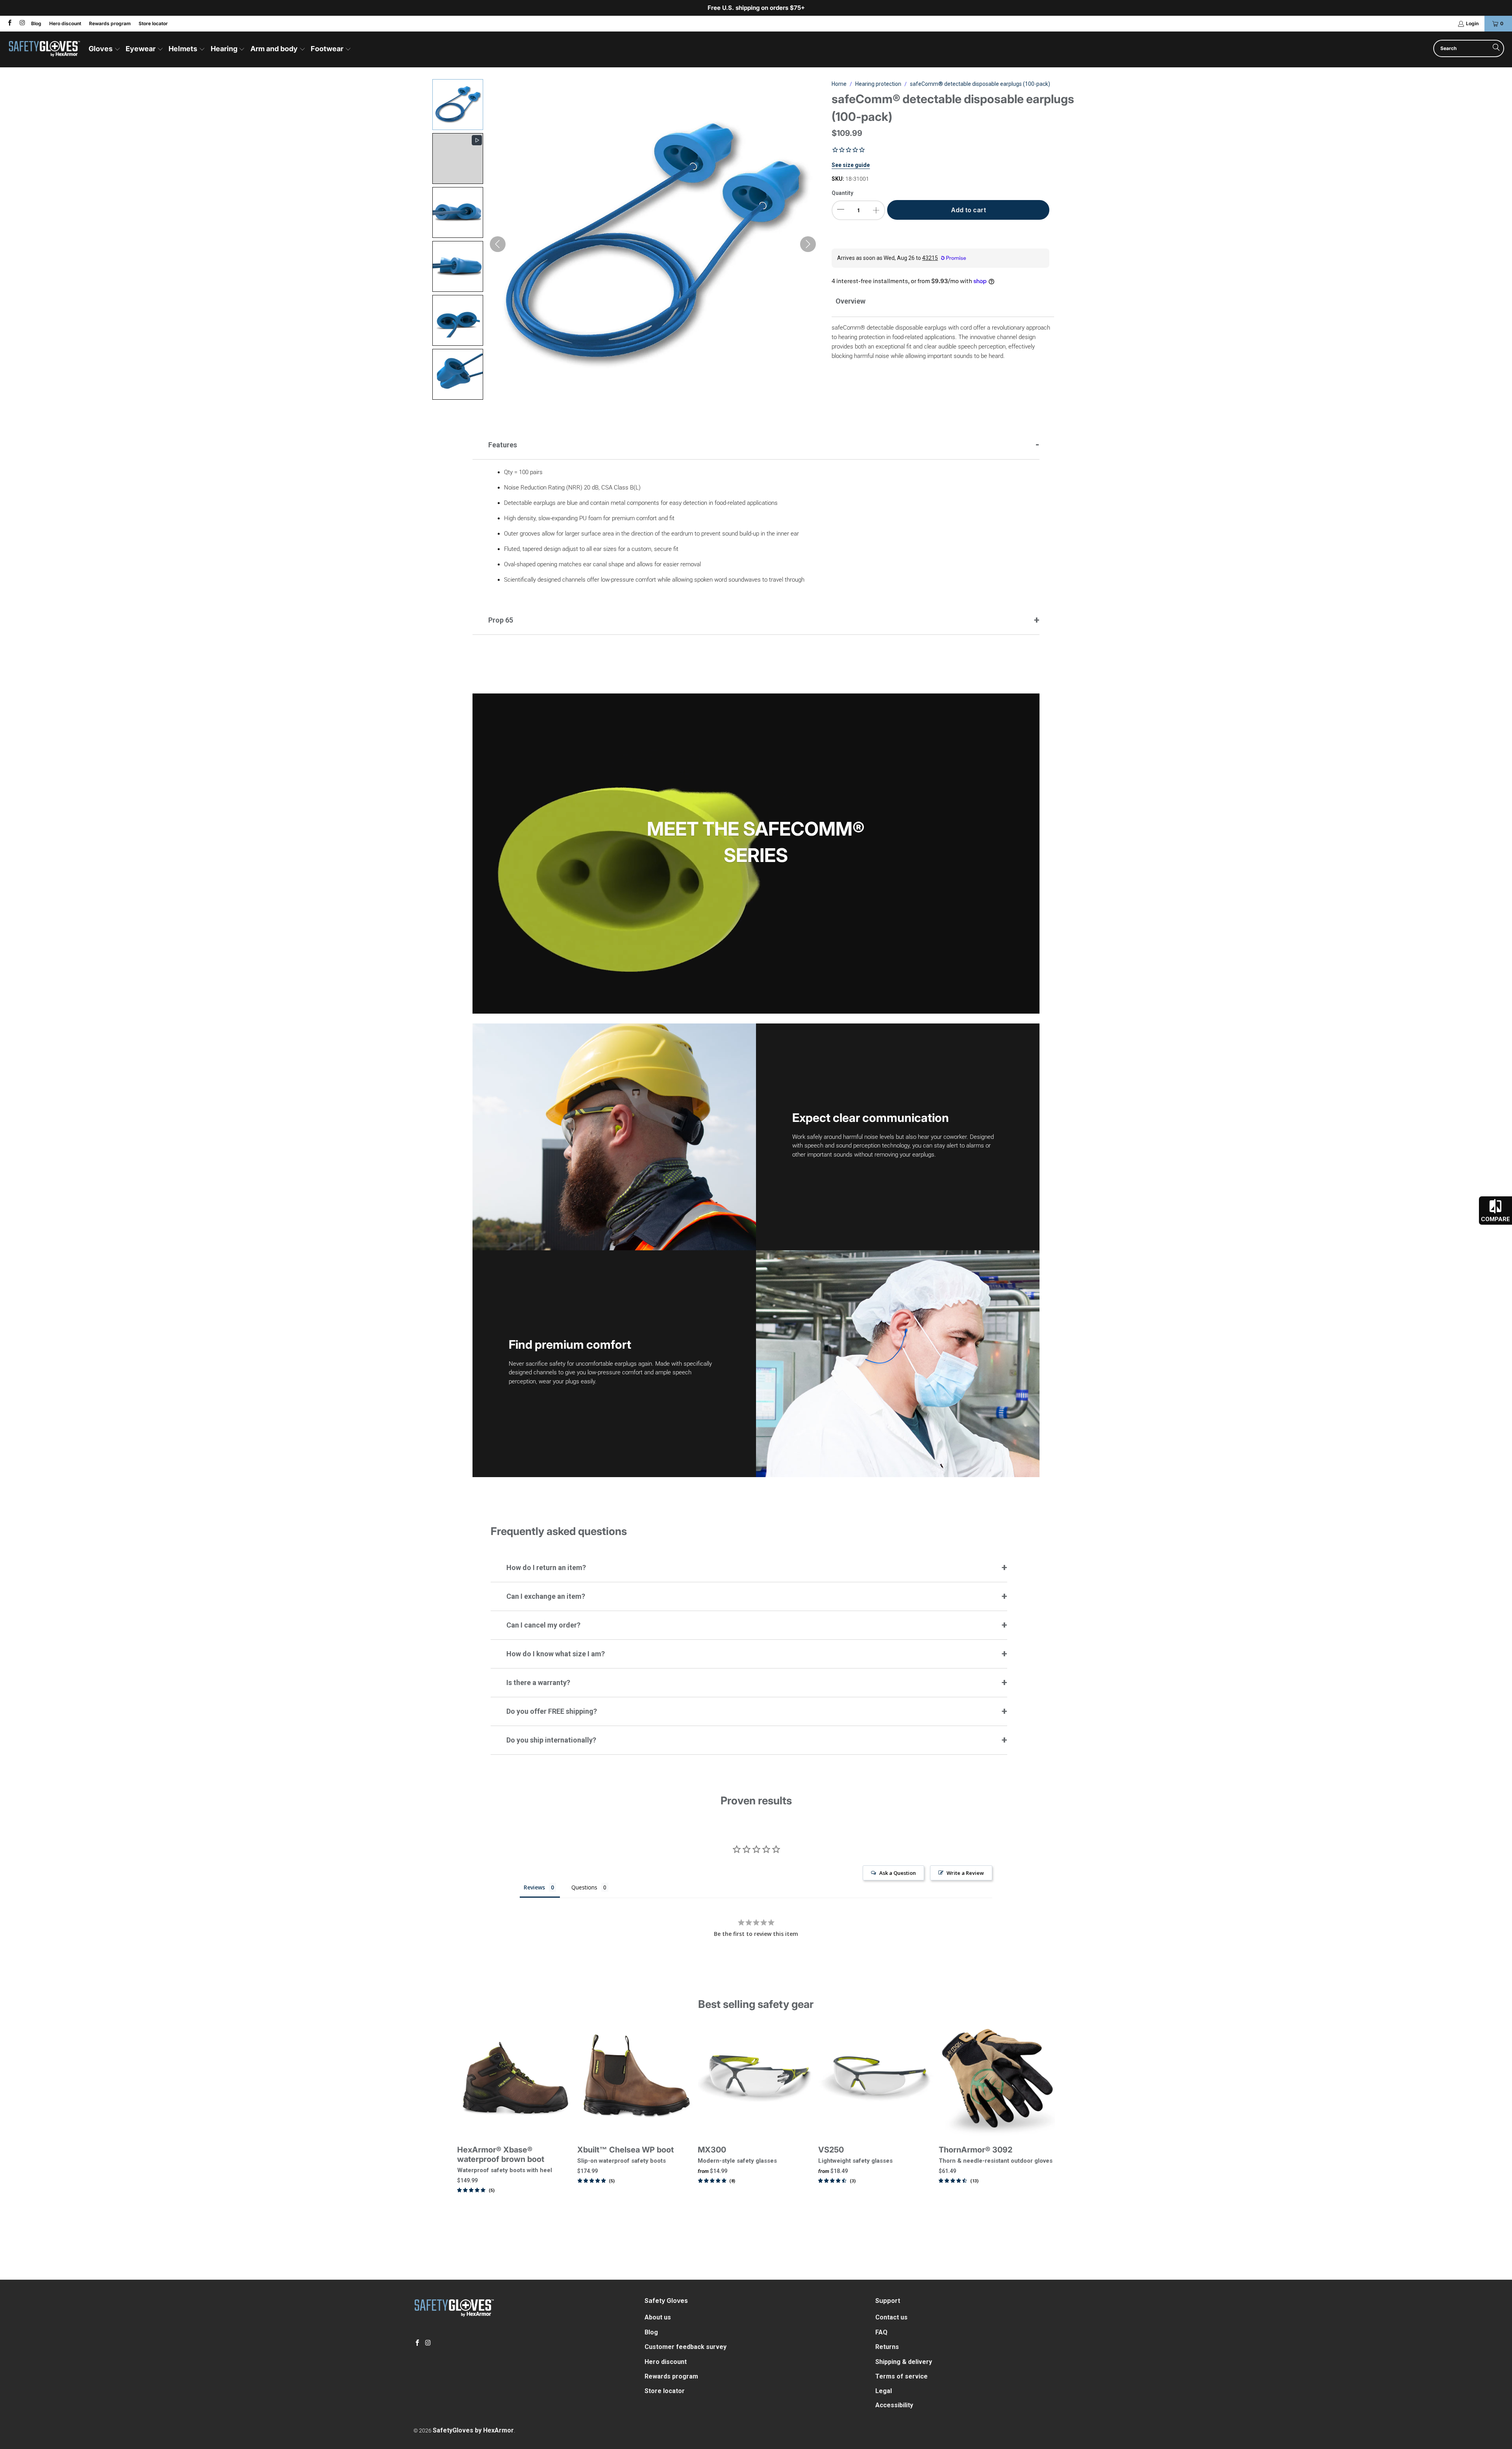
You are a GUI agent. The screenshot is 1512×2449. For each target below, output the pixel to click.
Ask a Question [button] (898, 1873)
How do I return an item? (546, 1567)
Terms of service (901, 2376)
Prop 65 (501, 620)
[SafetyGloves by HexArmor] (44, 49)
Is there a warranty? (538, 1682)
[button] (105, 49)
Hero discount (65, 23)
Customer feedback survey (686, 2347)
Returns (887, 2347)
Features (503, 445)
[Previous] (470, 2121)
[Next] (1042, 2121)
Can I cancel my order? (543, 1625)
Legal (884, 2391)
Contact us (891, 2317)
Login (1472, 23)
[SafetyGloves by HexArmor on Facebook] (9, 23)
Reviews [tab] (534, 1887)
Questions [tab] (584, 1887)
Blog (36, 23)
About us (658, 2317)
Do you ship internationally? (551, 1740)
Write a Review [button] (965, 1873)
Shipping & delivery (904, 2362)
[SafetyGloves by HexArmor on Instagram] (21, 23)
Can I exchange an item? (546, 1596)
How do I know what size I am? (556, 1654)
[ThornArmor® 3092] (997, 2079)
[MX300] (756, 2079)
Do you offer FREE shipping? (552, 1711)
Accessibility (894, 2405)
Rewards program (110, 23)
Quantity (842, 193)
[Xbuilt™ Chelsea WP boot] (636, 2079)
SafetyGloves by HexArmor (473, 2430)
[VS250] (876, 2079)
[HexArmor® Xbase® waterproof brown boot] (515, 2079)
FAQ (881, 2332)
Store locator (153, 23)
